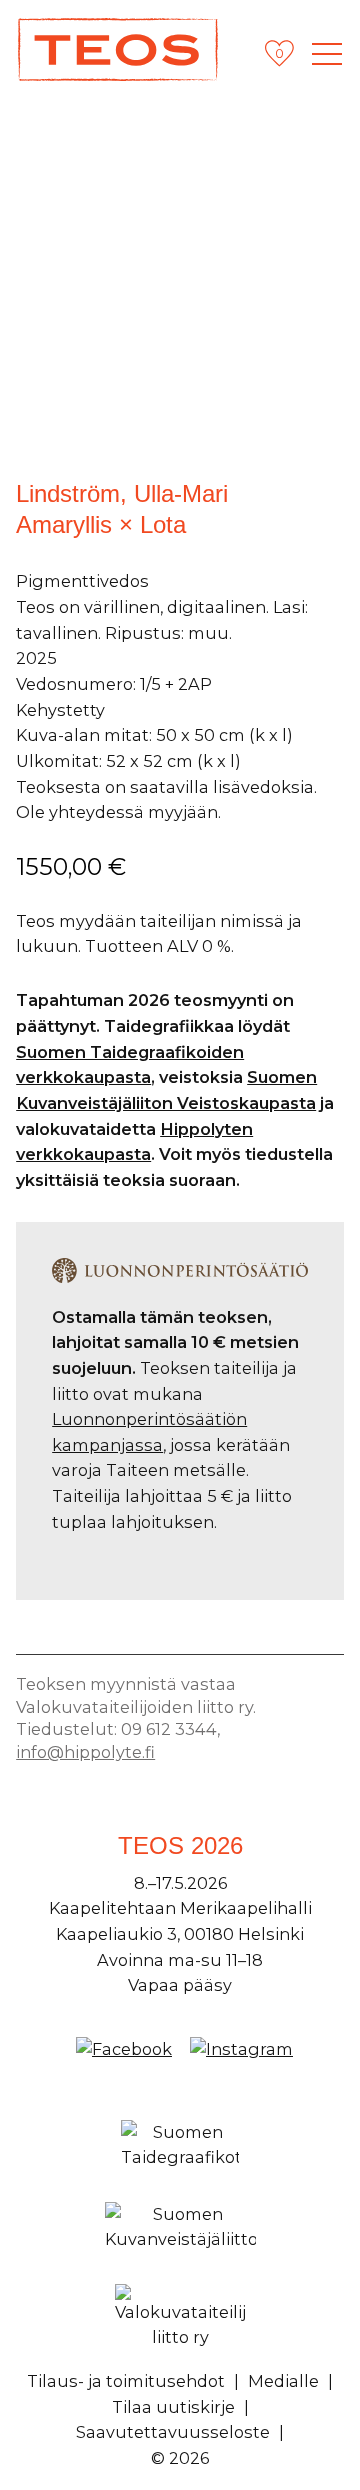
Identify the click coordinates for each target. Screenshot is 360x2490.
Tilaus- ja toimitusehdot (126, 2381)
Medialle (283, 2381)
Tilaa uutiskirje (173, 2407)
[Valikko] (327, 54)
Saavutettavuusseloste (173, 2432)
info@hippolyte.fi (85, 1752)
